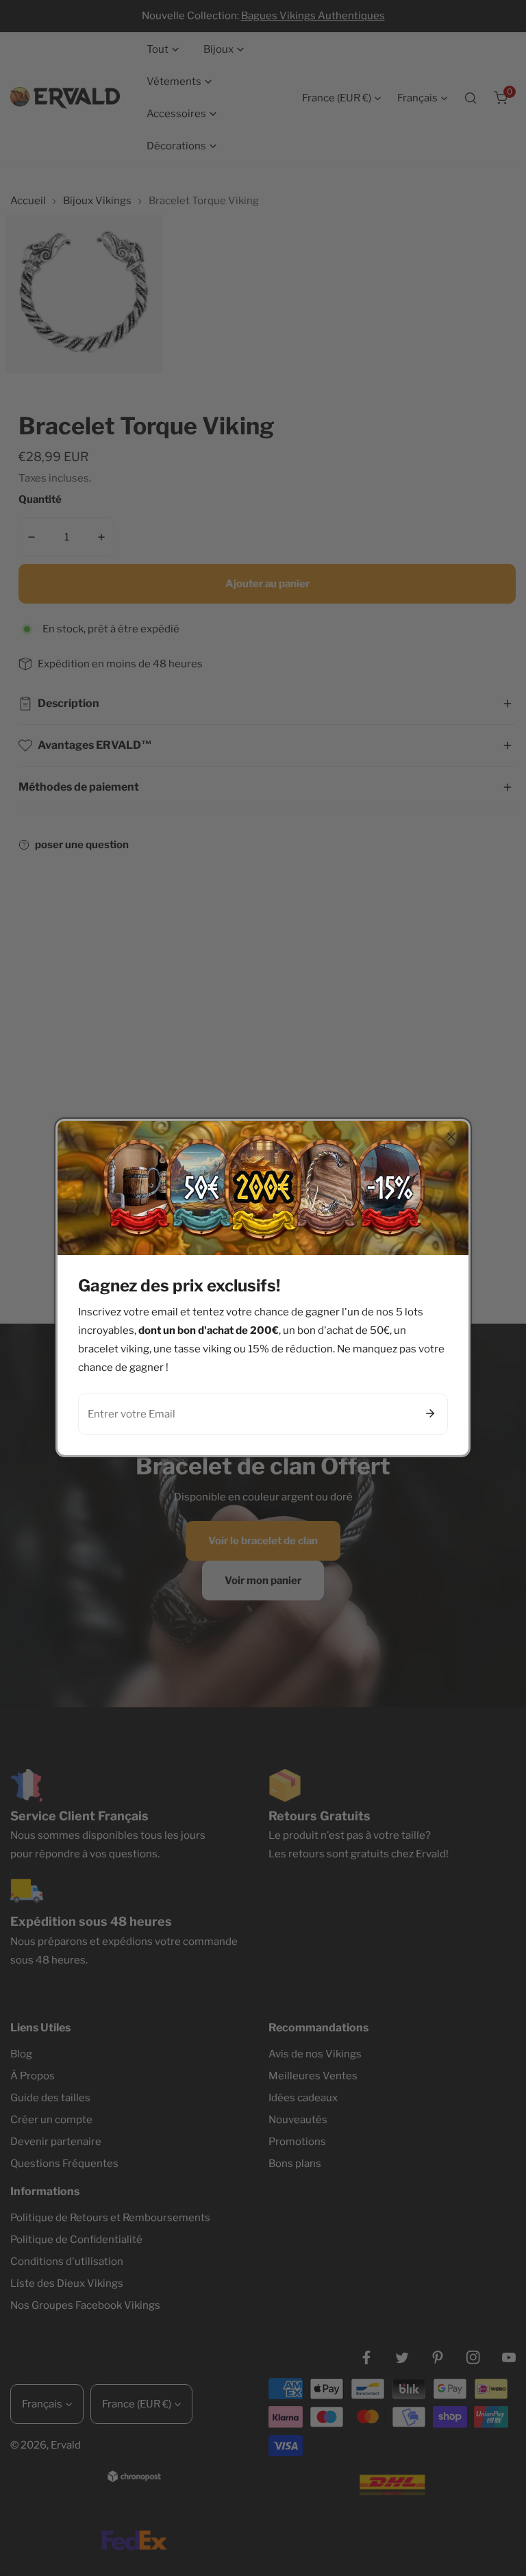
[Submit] (430, 1413)
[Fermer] (451, 1137)
